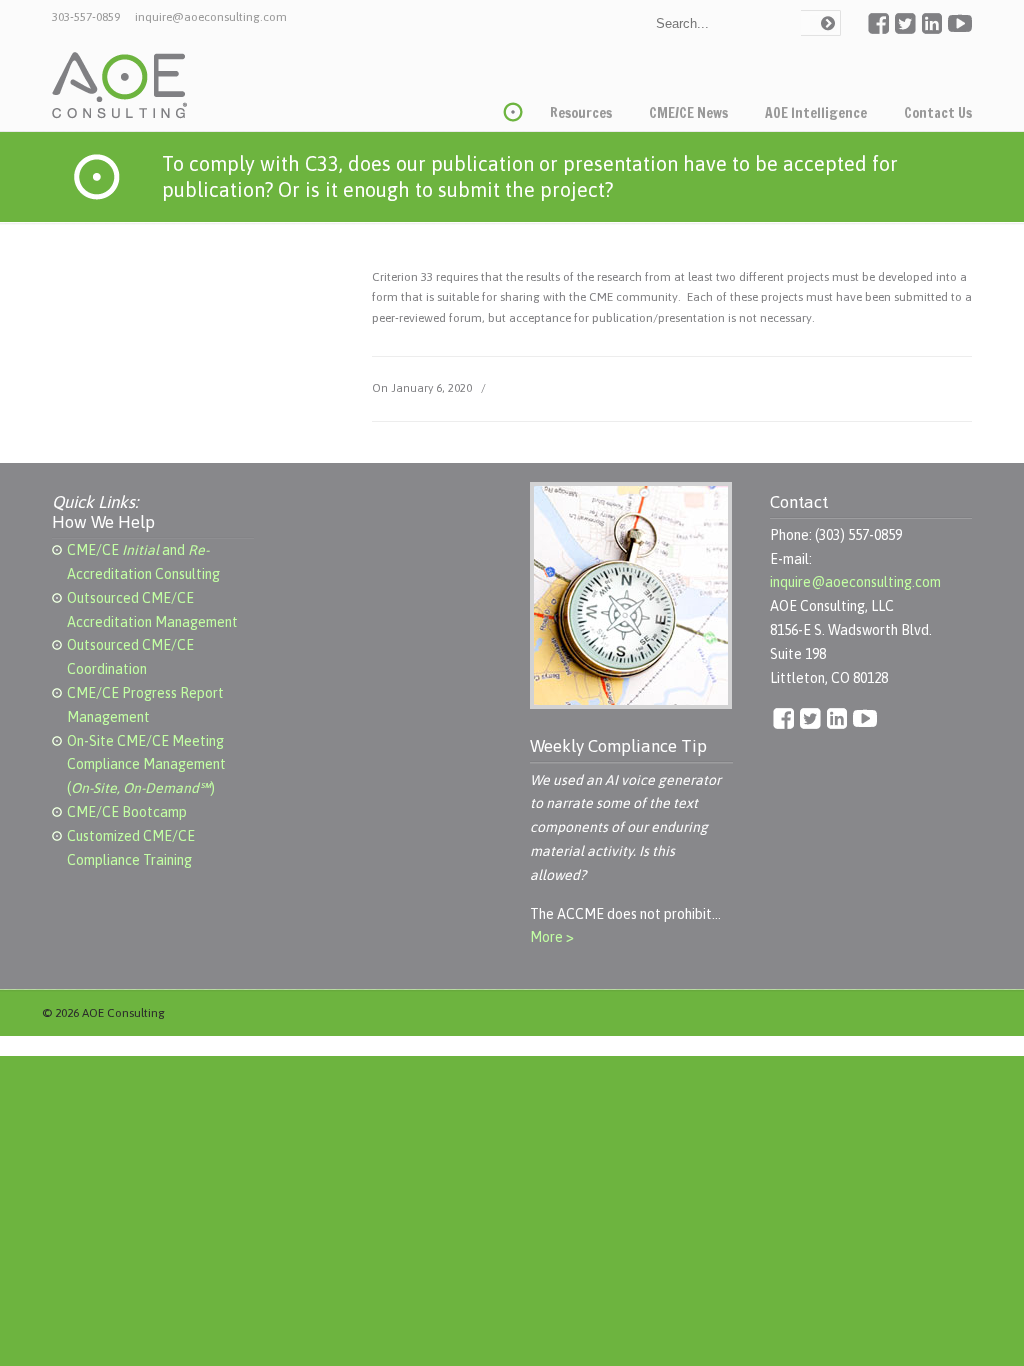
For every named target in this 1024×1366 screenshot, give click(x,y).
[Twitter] (905, 30)
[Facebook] (878, 30)
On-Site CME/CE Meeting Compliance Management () (146, 765)
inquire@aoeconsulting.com (211, 17)
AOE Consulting (119, 85)
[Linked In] (932, 30)
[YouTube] (960, 30)
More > (552, 937)
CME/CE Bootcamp (127, 812)
